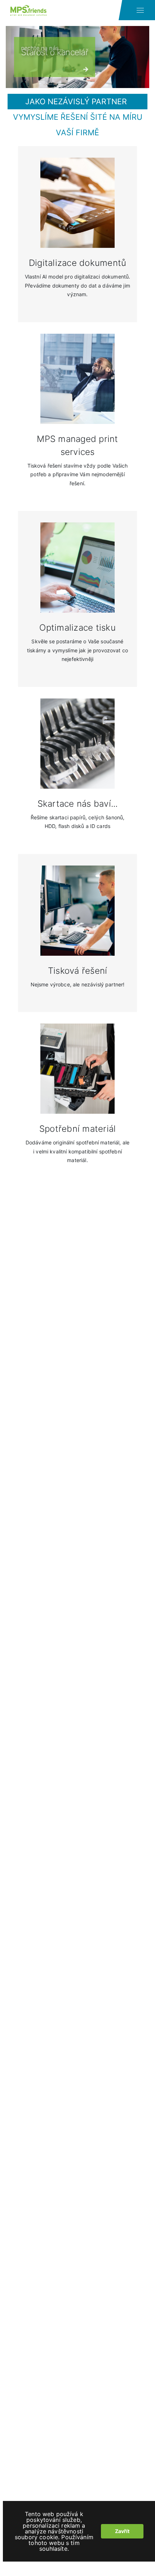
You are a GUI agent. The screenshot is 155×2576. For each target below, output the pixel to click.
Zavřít (122, 2531)
